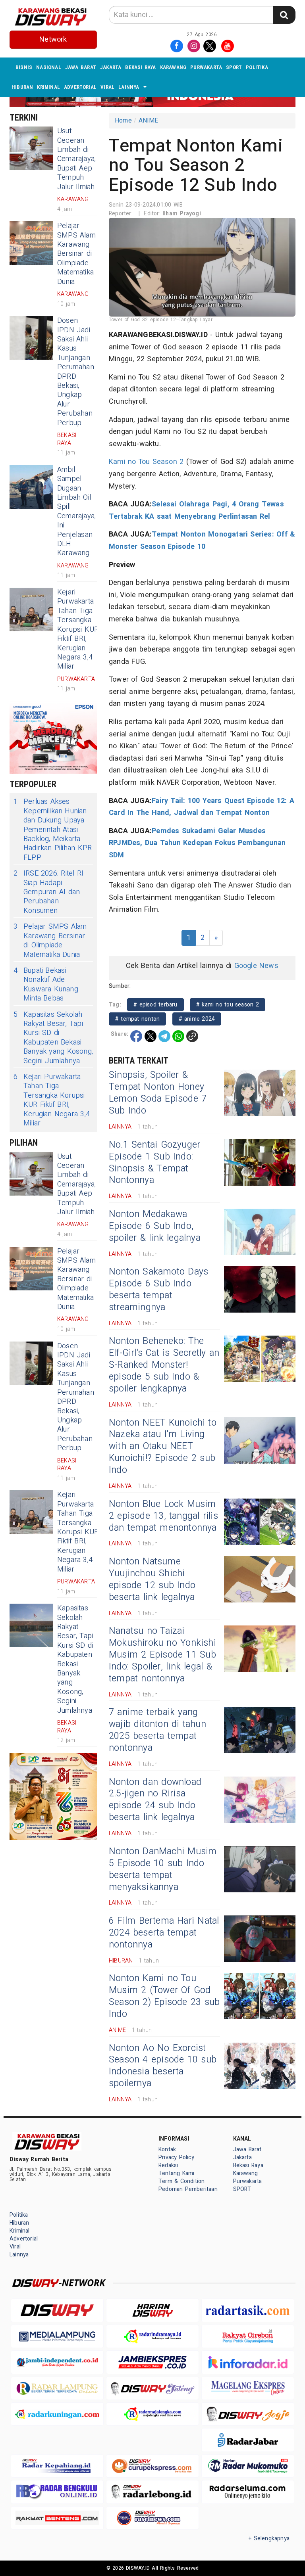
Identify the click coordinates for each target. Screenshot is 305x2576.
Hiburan (22, 87)
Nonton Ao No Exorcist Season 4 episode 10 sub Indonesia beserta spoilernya (163, 2066)
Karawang (173, 67)
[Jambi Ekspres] (152, 2362)
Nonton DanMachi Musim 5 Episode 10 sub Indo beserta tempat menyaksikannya (163, 1869)
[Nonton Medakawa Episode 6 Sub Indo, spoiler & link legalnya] (260, 1232)
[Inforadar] (248, 2362)
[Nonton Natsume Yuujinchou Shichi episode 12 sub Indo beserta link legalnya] (260, 1579)
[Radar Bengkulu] (57, 2492)
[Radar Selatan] (152, 2518)
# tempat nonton (137, 1019)
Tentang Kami (177, 2173)
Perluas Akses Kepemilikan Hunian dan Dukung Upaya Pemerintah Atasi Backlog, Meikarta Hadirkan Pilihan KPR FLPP (53, 830)
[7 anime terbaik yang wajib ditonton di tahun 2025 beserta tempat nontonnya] (260, 1730)
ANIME (149, 121)
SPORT (234, 67)
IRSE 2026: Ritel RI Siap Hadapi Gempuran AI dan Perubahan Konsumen (48, 892)
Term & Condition (181, 2181)
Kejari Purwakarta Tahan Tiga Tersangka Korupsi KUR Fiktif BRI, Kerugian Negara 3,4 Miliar (78, 629)
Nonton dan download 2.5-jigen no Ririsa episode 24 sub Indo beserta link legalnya (155, 1800)
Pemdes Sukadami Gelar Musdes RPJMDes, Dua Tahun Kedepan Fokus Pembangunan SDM (197, 843)
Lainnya (129, 87)
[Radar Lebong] (152, 2492)
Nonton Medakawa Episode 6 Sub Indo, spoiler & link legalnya (155, 1226)
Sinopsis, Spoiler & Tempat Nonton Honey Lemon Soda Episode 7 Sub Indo (158, 1093)
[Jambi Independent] (57, 2362)
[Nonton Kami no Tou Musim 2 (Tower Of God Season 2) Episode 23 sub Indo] (260, 1996)
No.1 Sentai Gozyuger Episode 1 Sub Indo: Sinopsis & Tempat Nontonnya (154, 1163)
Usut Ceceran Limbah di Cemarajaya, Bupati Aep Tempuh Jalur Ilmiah (76, 159)
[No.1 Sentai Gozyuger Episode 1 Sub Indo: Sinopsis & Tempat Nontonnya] (260, 1162)
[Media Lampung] (57, 2336)
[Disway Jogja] (248, 2414)
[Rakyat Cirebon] (248, 2336)
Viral (107, 87)
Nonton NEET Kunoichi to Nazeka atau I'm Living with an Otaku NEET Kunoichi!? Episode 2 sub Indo (163, 1447)
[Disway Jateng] (152, 2388)
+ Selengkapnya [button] (269, 2539)
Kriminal (48, 87)
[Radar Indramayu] (152, 2336)
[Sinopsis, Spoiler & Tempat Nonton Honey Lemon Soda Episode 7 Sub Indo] (260, 1093)
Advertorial (80, 87)
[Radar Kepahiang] (57, 2466)
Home (123, 121)
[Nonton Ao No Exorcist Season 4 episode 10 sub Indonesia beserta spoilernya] (260, 2066)
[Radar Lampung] (57, 2388)
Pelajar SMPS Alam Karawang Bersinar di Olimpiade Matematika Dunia (76, 254)
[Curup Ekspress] (152, 2466)
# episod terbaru (155, 1005)
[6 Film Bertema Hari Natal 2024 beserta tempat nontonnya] (260, 1939)
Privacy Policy (176, 2157)
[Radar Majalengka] (152, 2414)
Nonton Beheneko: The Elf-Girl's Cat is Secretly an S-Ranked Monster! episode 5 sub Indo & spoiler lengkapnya (164, 1365)
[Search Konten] (284, 15)
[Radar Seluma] (248, 2492)
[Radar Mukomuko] (248, 2466)
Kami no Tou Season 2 (146, 462)
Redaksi (168, 2165)
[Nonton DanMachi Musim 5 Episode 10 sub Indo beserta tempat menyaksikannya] (260, 1869)
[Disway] (57, 2310)
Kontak (167, 2150)
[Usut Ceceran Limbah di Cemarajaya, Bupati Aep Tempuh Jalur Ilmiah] (31, 148)
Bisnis (24, 67)
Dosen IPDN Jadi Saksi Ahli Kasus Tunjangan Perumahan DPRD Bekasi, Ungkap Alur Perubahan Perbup (76, 372)
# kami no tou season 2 (228, 1005)
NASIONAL (49, 67)
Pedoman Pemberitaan (188, 2189)
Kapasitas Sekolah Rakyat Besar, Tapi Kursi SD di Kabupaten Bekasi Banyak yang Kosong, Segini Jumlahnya (53, 1038)
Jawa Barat (81, 67)
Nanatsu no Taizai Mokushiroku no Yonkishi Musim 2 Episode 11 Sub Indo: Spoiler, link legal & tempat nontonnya (162, 1655)
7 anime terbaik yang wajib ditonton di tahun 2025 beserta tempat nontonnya (157, 1730)
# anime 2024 (197, 1019)
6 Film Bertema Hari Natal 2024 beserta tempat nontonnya (164, 1933)
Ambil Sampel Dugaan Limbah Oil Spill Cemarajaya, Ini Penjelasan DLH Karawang (76, 512)
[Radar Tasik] (248, 2310)
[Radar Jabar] (248, 2440)
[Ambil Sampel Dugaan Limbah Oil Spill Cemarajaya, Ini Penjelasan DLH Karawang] (31, 487)
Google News (256, 966)
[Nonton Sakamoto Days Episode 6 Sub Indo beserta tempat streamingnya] (260, 1289)
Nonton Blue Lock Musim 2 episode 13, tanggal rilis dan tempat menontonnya (163, 1516)
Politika (257, 67)
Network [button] (53, 39)
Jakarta (111, 67)
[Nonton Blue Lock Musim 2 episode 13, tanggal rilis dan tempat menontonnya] (260, 1522)
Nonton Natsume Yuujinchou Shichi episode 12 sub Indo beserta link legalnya (152, 1579)
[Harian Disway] (152, 2310)
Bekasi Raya (140, 67)
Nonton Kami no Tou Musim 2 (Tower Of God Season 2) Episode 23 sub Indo (164, 1996)
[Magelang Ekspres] (248, 2388)
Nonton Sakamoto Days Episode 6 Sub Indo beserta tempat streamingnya (158, 1290)
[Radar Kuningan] (57, 2414)
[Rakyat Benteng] (57, 2518)
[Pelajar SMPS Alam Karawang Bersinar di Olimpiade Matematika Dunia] (31, 243)
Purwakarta (206, 67)
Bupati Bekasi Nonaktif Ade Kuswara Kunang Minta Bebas (46, 985)
